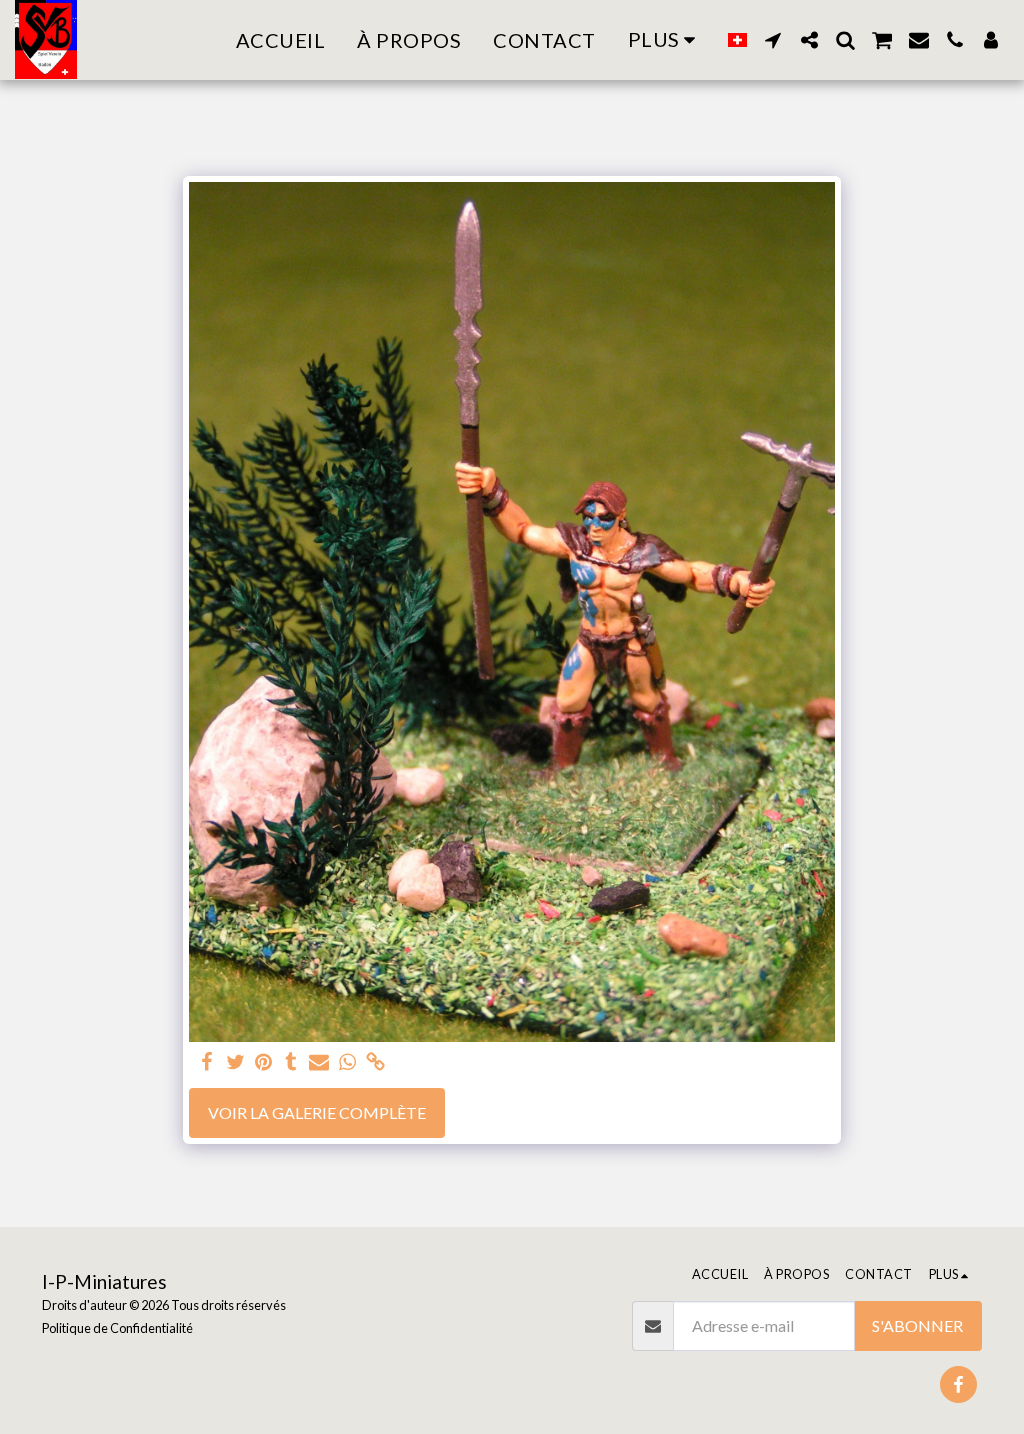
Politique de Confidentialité (117, 1328)
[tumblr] (291, 1062)
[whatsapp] (347, 1062)
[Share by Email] (319, 1062)
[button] (773, 40)
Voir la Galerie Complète (317, 1112)
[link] (375, 1062)
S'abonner (917, 1325)
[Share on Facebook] (207, 1062)
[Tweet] (235, 1062)
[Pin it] (263, 1062)
